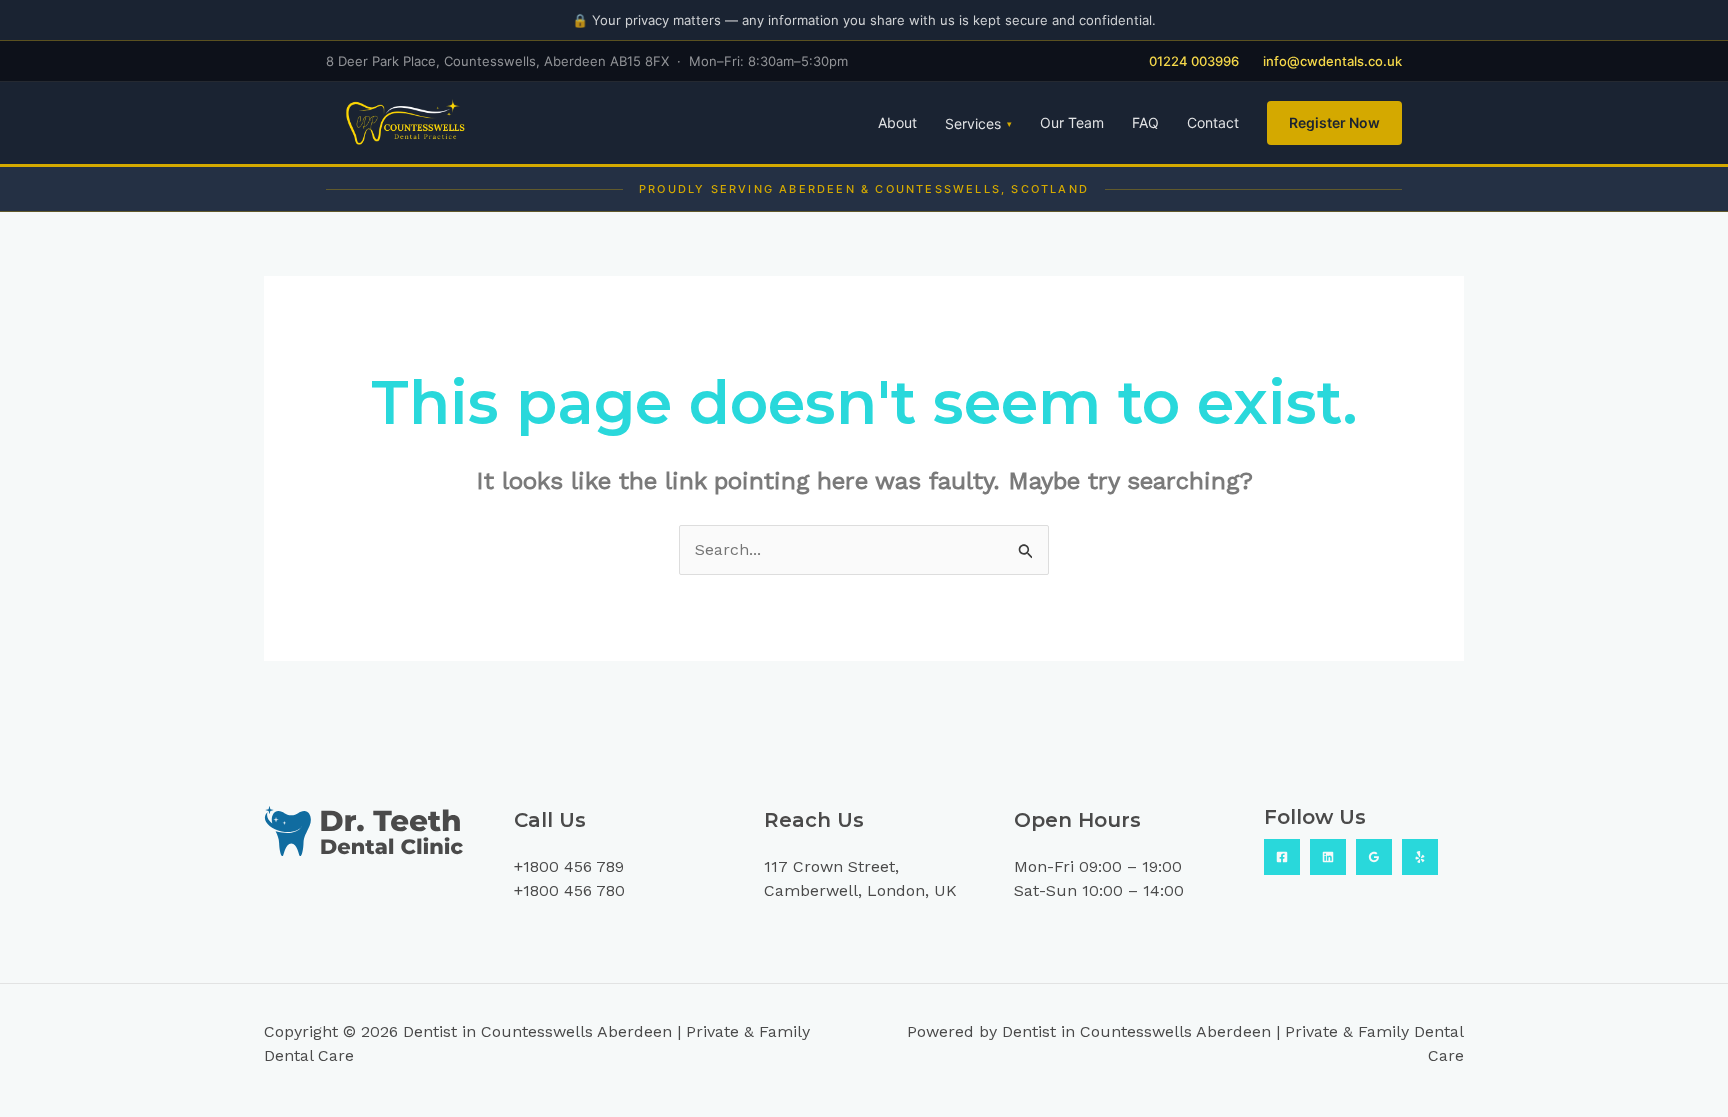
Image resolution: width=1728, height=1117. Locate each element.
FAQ (1145, 122)
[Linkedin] (1328, 857)
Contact (1213, 122)
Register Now (1334, 122)
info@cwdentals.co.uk (1332, 61)
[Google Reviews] (1374, 857)
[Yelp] (1420, 857)
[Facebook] (1282, 857)
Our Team (1072, 122)
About (897, 122)
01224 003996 (1194, 61)
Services (978, 123)
